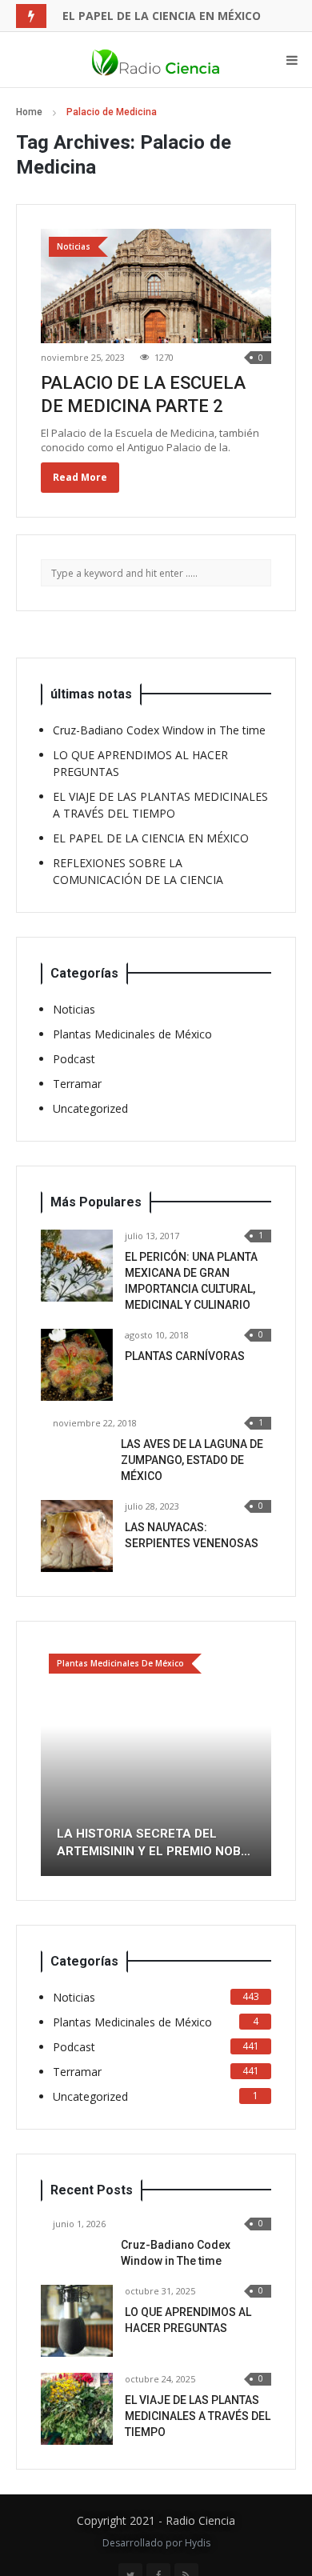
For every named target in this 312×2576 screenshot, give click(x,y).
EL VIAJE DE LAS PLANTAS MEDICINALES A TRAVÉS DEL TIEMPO (198, 2416)
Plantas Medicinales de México (132, 1034)
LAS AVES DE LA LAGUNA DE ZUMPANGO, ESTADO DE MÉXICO (192, 1460)
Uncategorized (90, 1108)
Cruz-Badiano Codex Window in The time (159, 730)
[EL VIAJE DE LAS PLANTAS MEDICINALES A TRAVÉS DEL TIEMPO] (77, 2409)
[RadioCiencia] (156, 60)
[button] (53, 1761)
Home (29, 112)
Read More (80, 477)
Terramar (77, 1084)
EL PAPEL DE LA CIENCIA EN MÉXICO (162, 16)
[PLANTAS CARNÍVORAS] (77, 1365)
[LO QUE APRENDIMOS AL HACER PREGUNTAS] (77, 2321)
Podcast (74, 1059)
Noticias (74, 1009)
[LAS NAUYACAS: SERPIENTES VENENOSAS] (77, 1536)
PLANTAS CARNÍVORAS (185, 1356)
